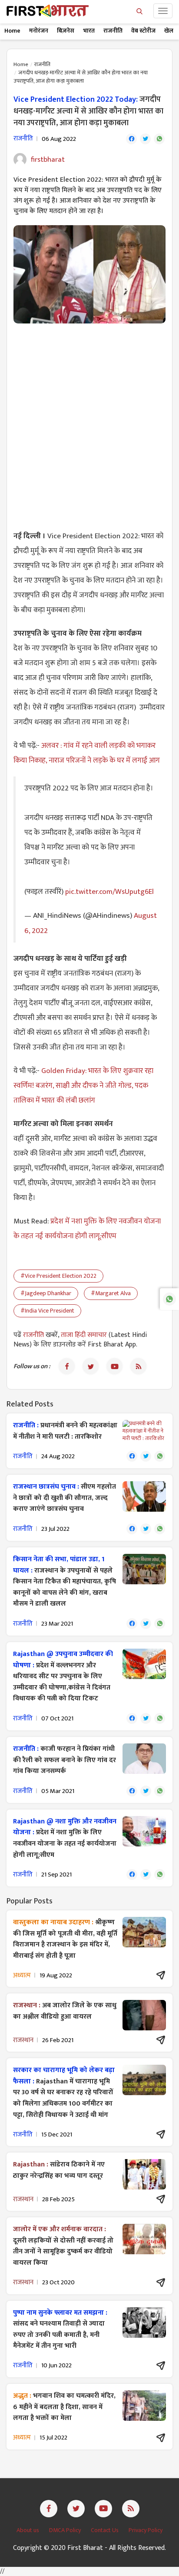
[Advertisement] (89, 422)
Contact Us (105, 2530)
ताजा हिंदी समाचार (84, 1335)
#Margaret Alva (111, 1293)
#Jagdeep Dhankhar (46, 1293)
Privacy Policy (146, 2530)
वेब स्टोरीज (143, 31)
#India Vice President (47, 1311)
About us (28, 2530)
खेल (169, 31)
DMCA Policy (66, 2530)
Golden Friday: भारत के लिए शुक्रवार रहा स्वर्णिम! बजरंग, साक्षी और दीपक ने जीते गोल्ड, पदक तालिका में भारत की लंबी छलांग (83, 1086)
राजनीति (113, 31)
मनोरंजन (39, 31)
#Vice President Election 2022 (58, 1276)
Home (12, 31)
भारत (89, 31)
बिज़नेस (66, 31)
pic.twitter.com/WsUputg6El (109, 892)
